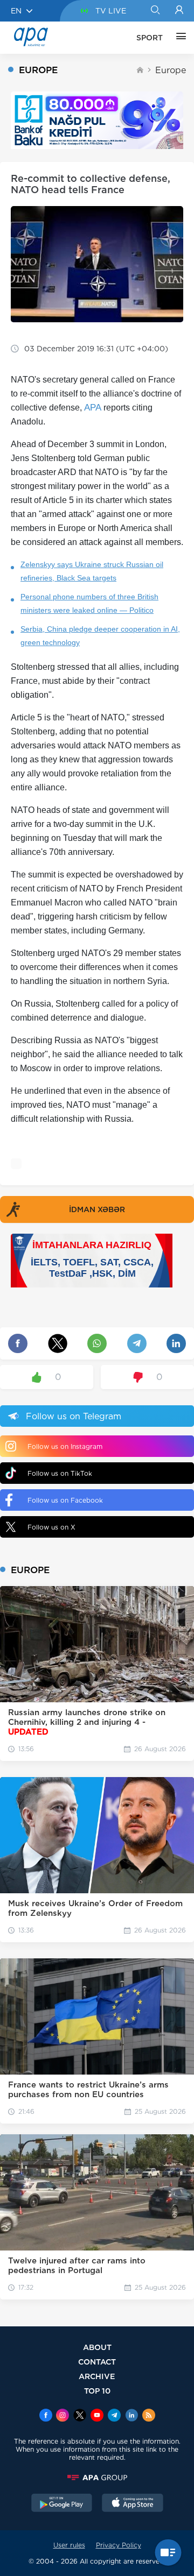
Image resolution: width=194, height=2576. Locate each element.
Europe (171, 70)
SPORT (150, 38)
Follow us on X (51, 1527)
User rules (69, 2545)
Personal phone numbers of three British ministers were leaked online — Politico (89, 603)
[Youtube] (97, 2416)
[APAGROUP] (97, 2478)
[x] (80, 2416)
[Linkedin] (131, 2416)
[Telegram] (114, 2416)
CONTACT (97, 2362)
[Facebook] (46, 2416)
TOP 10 (97, 2391)
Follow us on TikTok (60, 1473)
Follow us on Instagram (65, 1446)
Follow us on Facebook (65, 1500)
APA (93, 408)
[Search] (155, 11)
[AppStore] (133, 2504)
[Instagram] (63, 2416)
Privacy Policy (119, 2545)
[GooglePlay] (62, 2504)
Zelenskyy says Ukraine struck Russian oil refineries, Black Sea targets (92, 571)
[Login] (179, 11)
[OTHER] (178, 38)
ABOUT (97, 2347)
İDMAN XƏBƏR (97, 1209)
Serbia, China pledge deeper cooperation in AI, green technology (100, 636)
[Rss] (149, 2416)
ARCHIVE (97, 2376)
